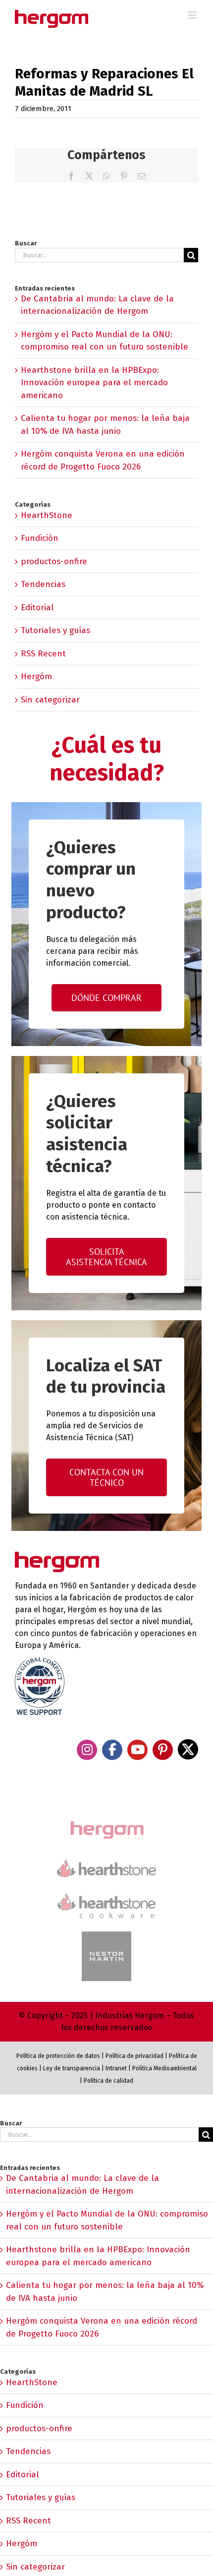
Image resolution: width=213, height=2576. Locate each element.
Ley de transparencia (71, 2068)
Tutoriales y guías (55, 630)
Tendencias (43, 584)
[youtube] (137, 1750)
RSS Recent (43, 654)
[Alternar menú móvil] (193, 15)
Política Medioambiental (164, 2068)
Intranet (116, 2068)
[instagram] (87, 1750)
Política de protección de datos (58, 2056)
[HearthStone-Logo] (106, 1864)
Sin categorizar (50, 700)
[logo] (106, 1892)
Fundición (40, 538)
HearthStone (47, 515)
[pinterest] (163, 1750)
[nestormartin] (106, 1936)
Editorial (37, 608)
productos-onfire (54, 561)
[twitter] (188, 1749)
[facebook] (112, 1750)
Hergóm (36, 676)
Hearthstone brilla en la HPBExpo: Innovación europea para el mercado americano (94, 383)
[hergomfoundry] (106, 1822)
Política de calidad (108, 2081)
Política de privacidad (134, 2056)
